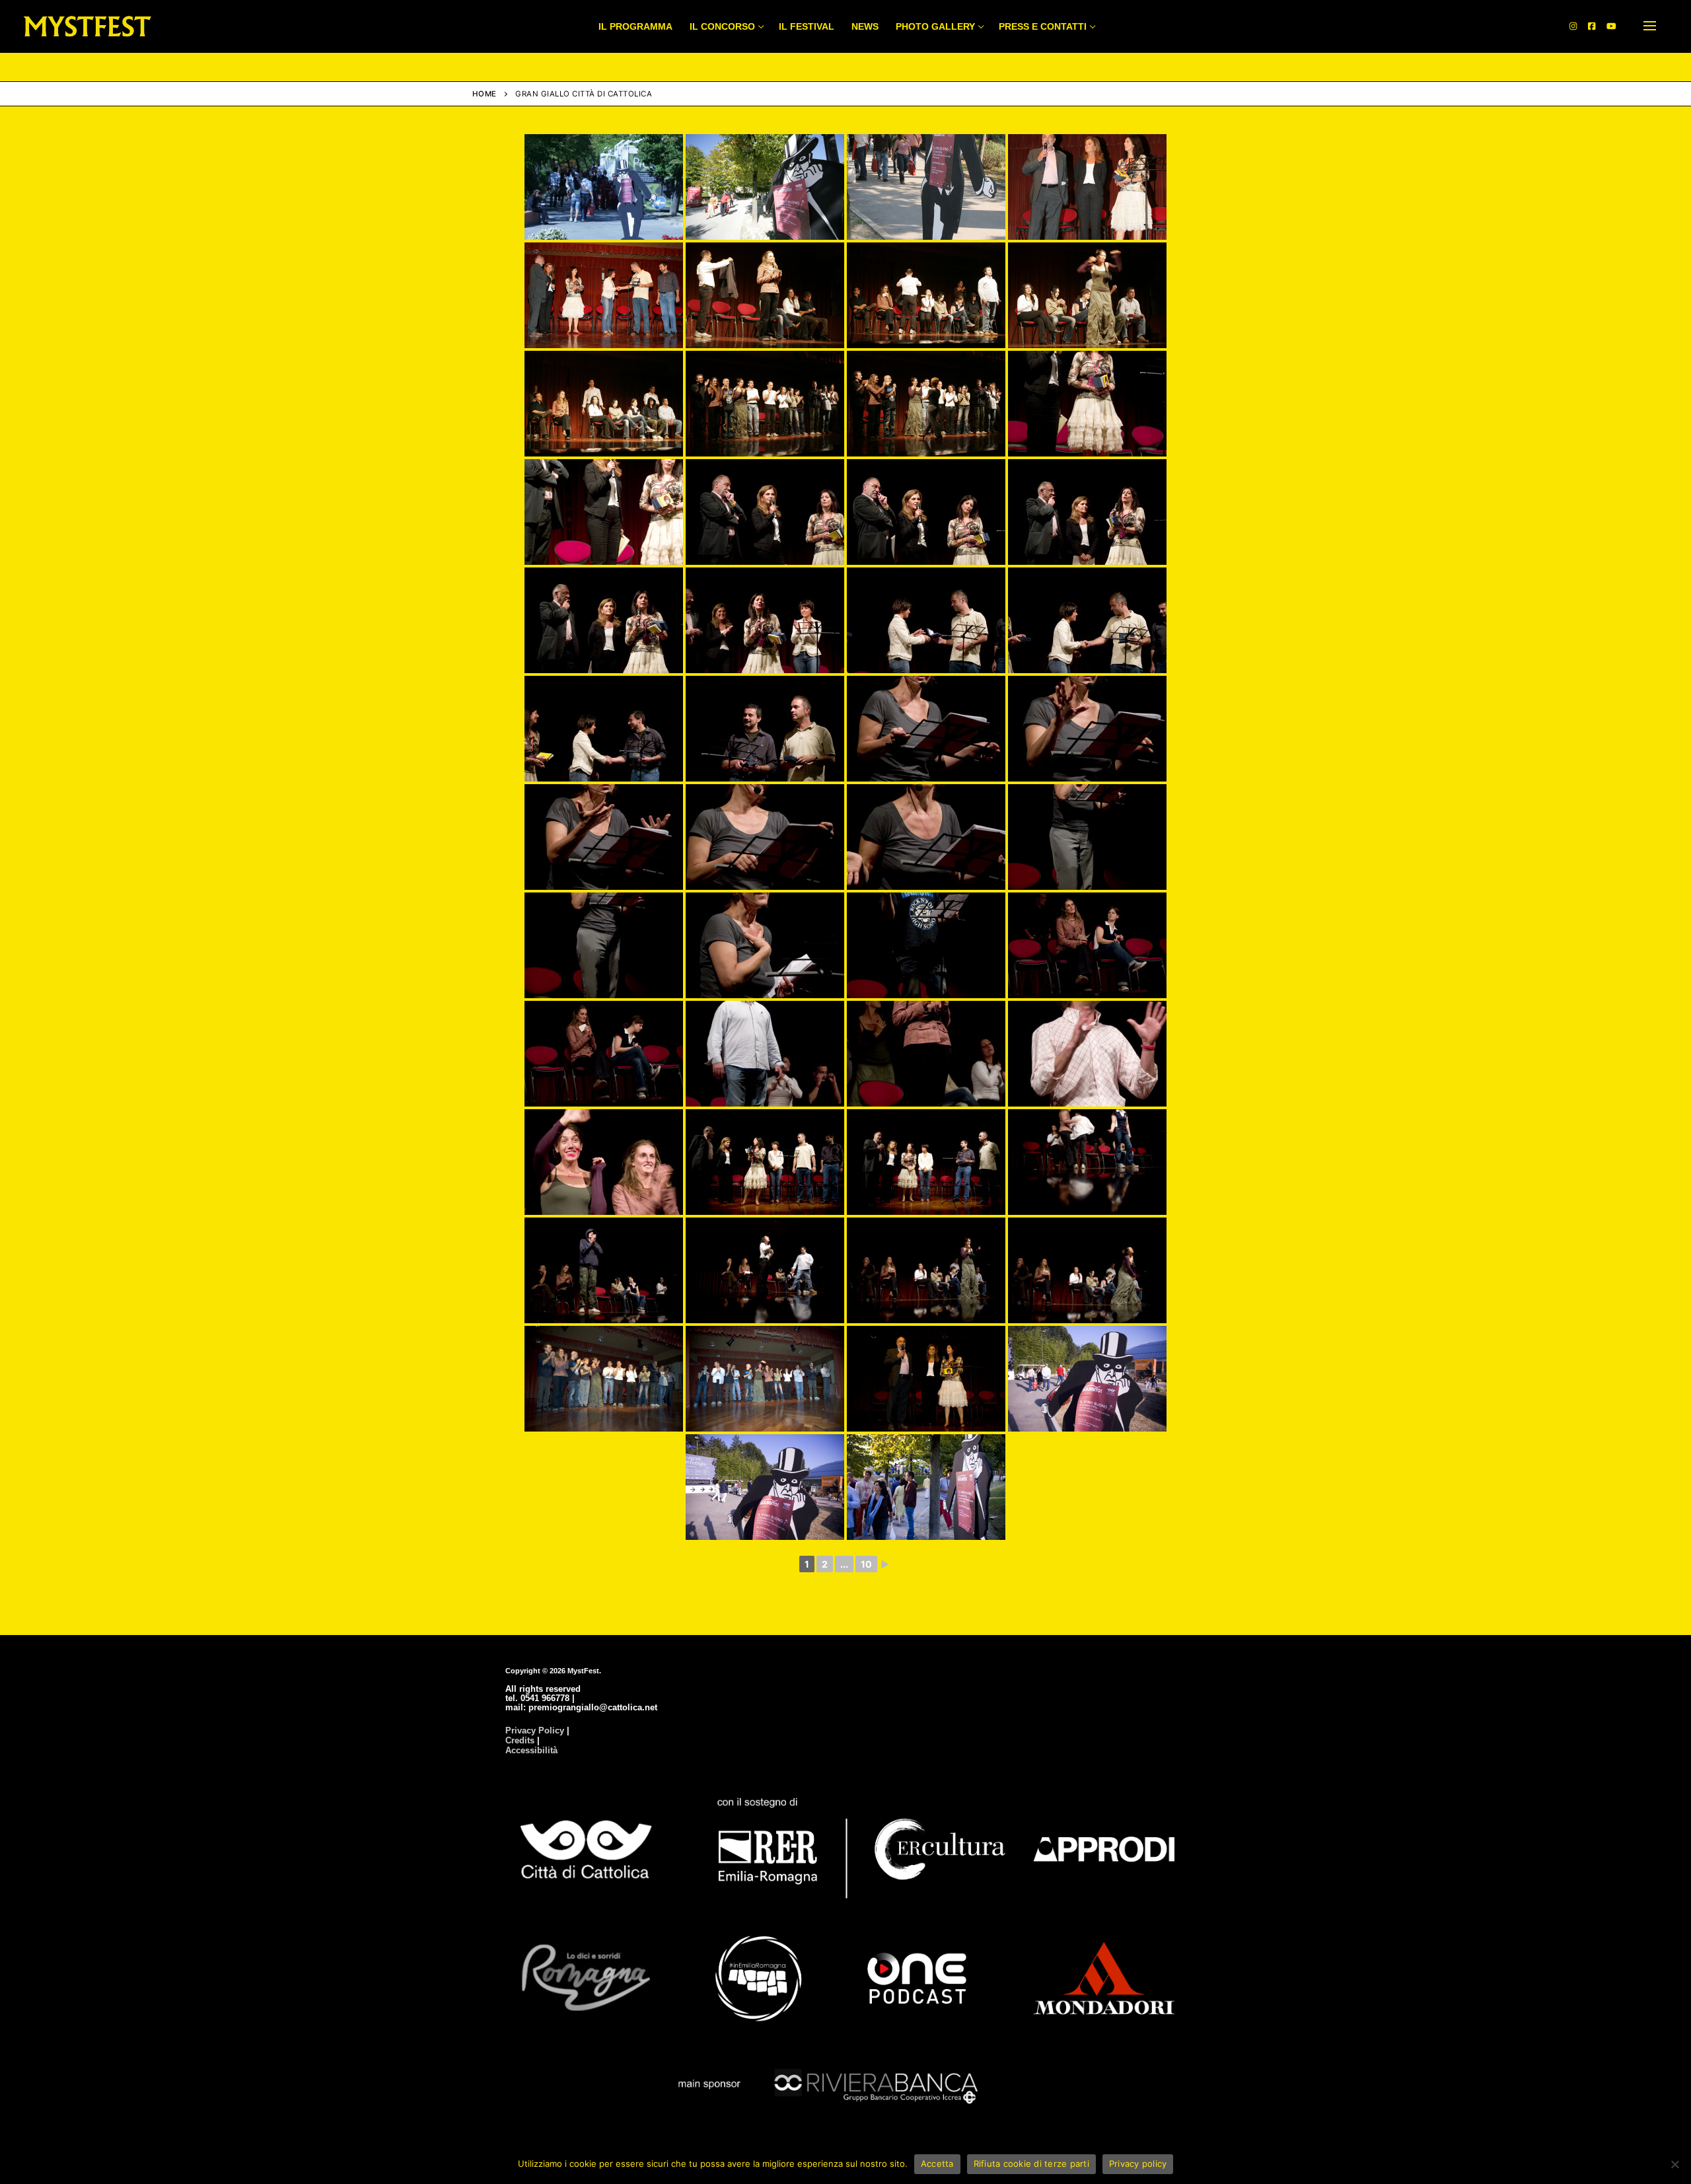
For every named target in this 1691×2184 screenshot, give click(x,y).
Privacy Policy (535, 1730)
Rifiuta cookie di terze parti (1031, 2164)
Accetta (937, 2164)
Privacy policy (1138, 2164)
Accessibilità (531, 1750)
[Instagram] (1573, 26)
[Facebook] (1592, 26)
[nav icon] (1650, 26)
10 (866, 1564)
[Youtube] (1611, 26)
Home (485, 94)
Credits (520, 1740)
